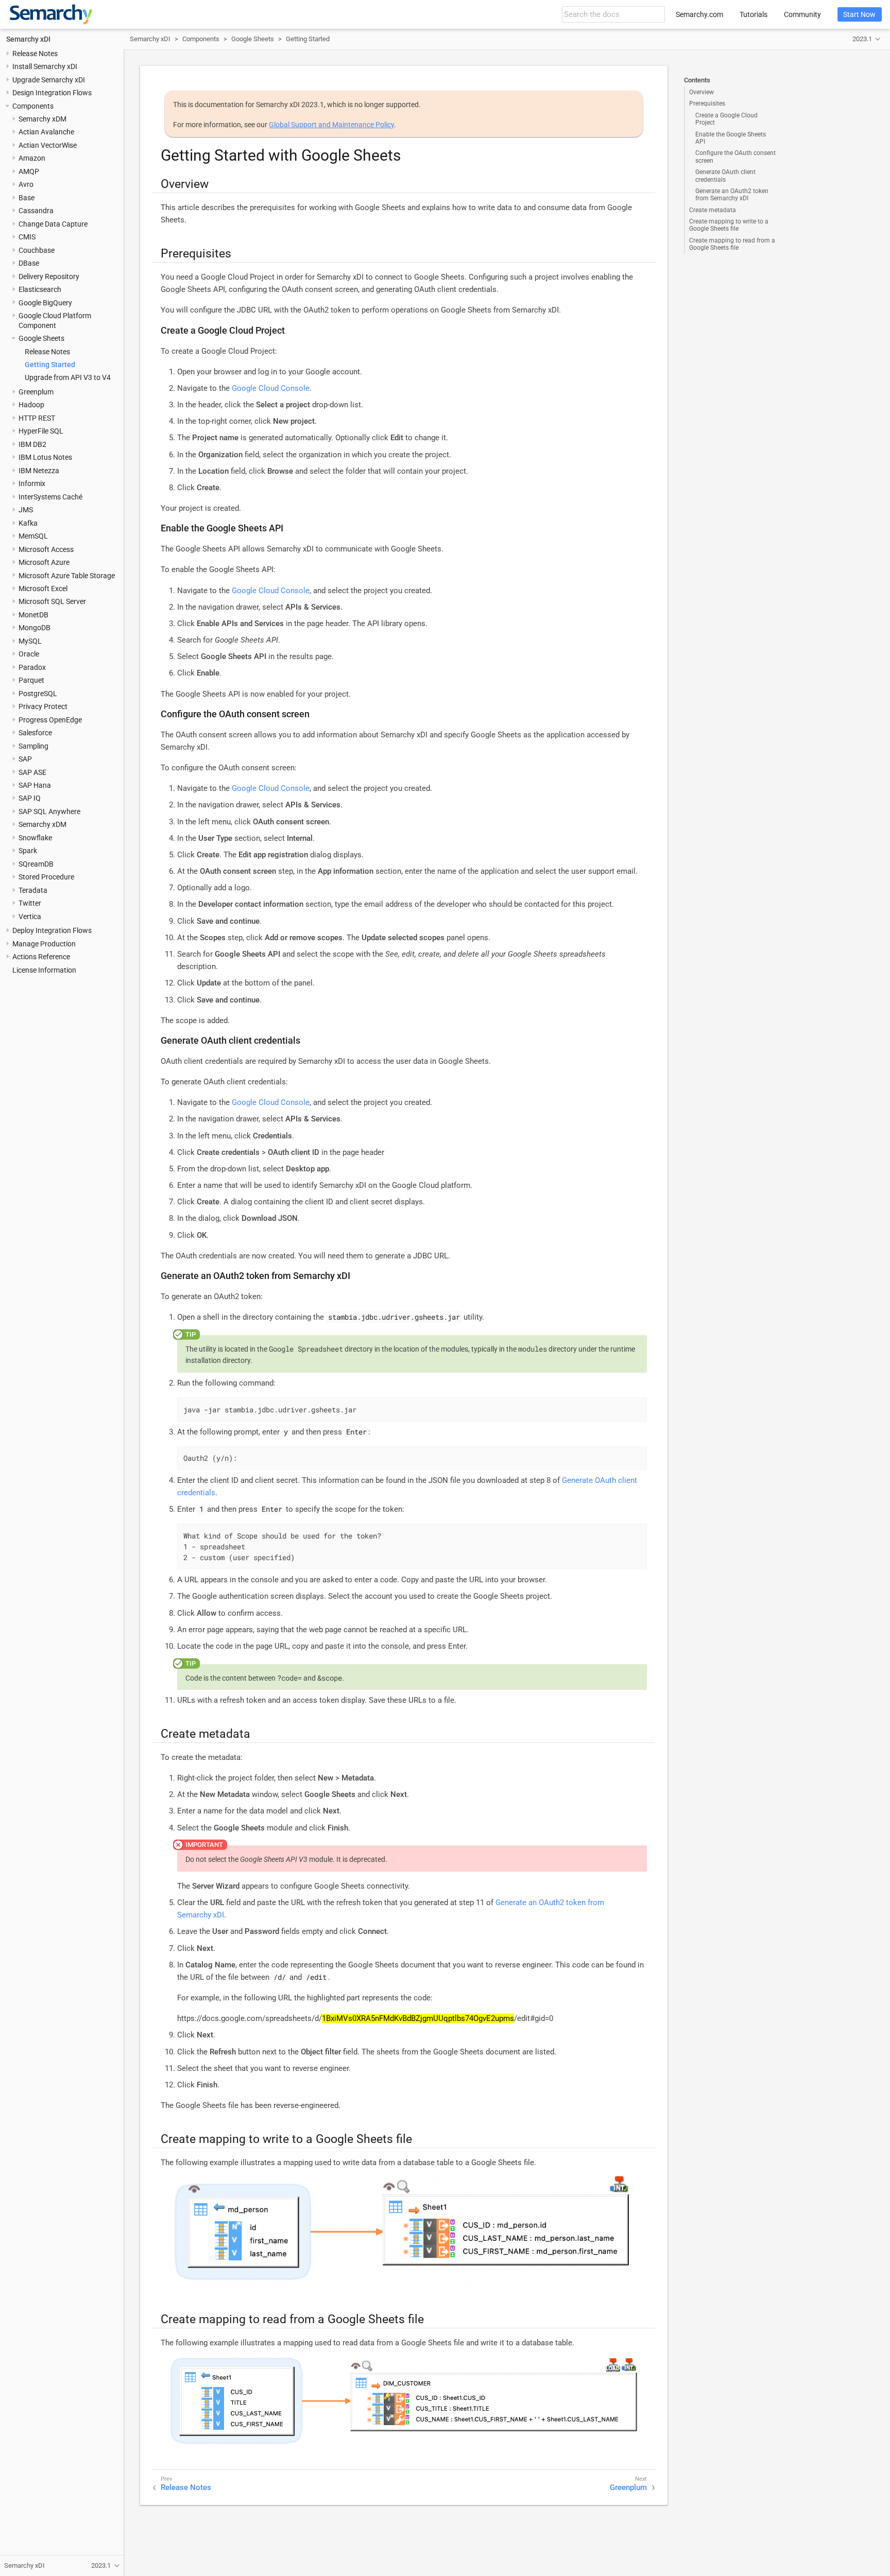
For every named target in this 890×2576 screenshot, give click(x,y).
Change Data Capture (53, 224)
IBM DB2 (32, 444)
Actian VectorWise (48, 145)
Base (27, 198)
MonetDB (33, 615)
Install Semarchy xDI (45, 66)
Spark (28, 851)
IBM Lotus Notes (45, 457)
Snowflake (35, 838)
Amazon (32, 158)
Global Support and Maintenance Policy (331, 125)
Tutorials (754, 14)
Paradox (32, 667)
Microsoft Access (46, 549)
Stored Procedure (46, 877)
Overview (701, 92)
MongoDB (35, 628)
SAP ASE (32, 772)
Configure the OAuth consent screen (735, 157)
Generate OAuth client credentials (725, 176)
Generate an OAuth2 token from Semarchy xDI (732, 195)
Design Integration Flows (52, 93)
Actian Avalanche (46, 132)
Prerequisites (707, 103)
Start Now (859, 14)
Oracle (29, 654)
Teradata (33, 890)
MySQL (30, 641)
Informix (32, 483)
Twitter (30, 903)
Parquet (31, 680)
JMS (26, 510)
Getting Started (50, 365)
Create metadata (713, 210)
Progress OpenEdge (50, 720)
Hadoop (31, 405)
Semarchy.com (699, 14)
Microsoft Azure (44, 562)
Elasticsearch (40, 289)
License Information (44, 970)
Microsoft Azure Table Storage (67, 576)
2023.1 (862, 39)
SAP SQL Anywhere (49, 811)
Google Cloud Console (271, 388)
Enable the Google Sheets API (731, 138)
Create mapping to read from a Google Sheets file (732, 244)
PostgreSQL (38, 694)
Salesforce (35, 733)
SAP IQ (30, 798)
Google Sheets (41, 338)
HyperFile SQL (41, 431)
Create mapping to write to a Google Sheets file (729, 225)
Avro (26, 184)
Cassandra (36, 211)
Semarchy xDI (28, 39)
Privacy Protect (43, 706)
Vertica (30, 917)
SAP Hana (35, 785)
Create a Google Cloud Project (726, 119)
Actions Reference (41, 957)
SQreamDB (36, 864)
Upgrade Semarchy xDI (49, 80)
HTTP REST (37, 418)
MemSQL (33, 536)
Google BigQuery (45, 303)
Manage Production (44, 944)
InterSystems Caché (50, 497)
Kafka (28, 523)
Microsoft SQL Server (52, 601)
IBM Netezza (39, 471)
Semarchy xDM (42, 119)
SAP (25, 759)
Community (802, 14)
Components (33, 106)
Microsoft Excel (43, 589)
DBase (29, 263)
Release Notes (35, 54)
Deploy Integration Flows (52, 930)
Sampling (33, 746)
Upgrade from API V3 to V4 (68, 377)
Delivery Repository (49, 276)
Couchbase (37, 250)
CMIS (27, 237)
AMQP (29, 171)
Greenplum (36, 392)
